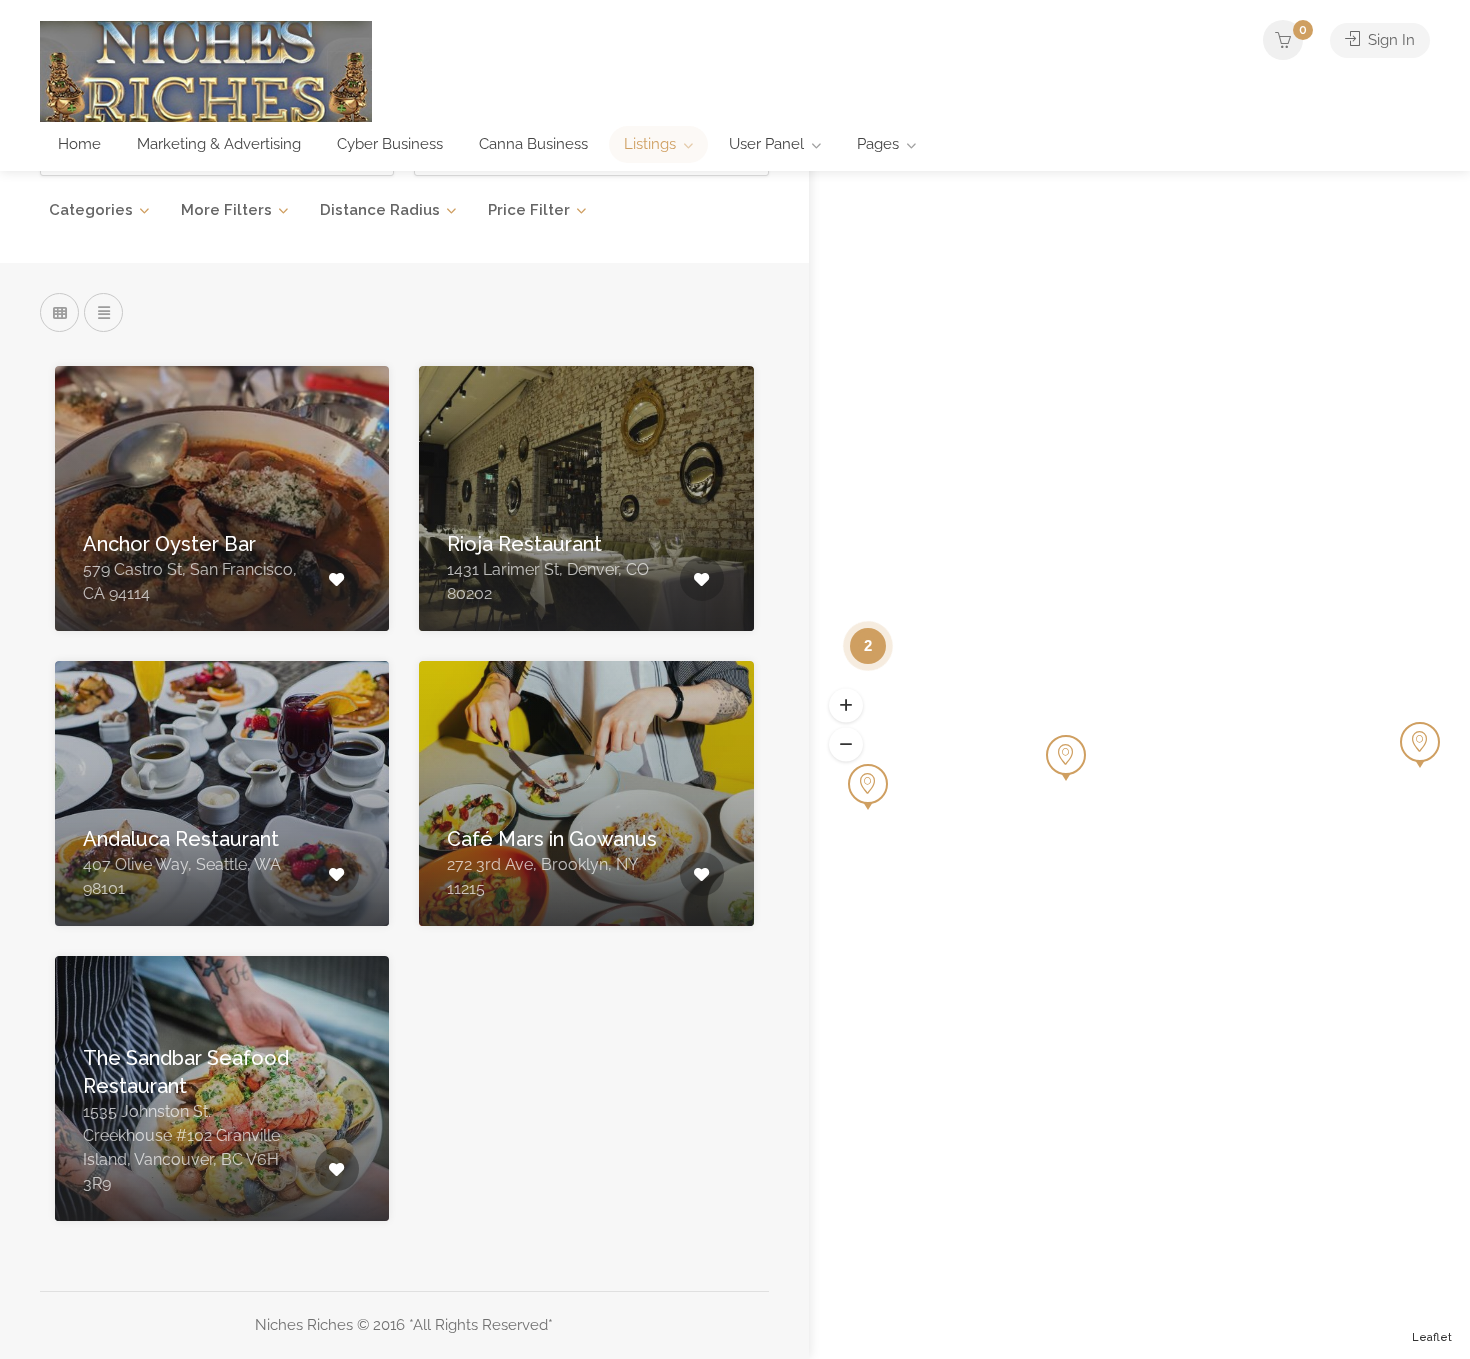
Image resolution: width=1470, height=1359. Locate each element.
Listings (650, 144)
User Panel (766, 144)
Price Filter (529, 210)
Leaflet (1432, 1337)
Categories (91, 210)
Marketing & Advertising (219, 144)
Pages (878, 144)
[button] (846, 705)
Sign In (1389, 40)
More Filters (226, 210)
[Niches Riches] (206, 70)
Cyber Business (390, 144)
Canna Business (533, 144)
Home (79, 144)
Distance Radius (380, 210)
